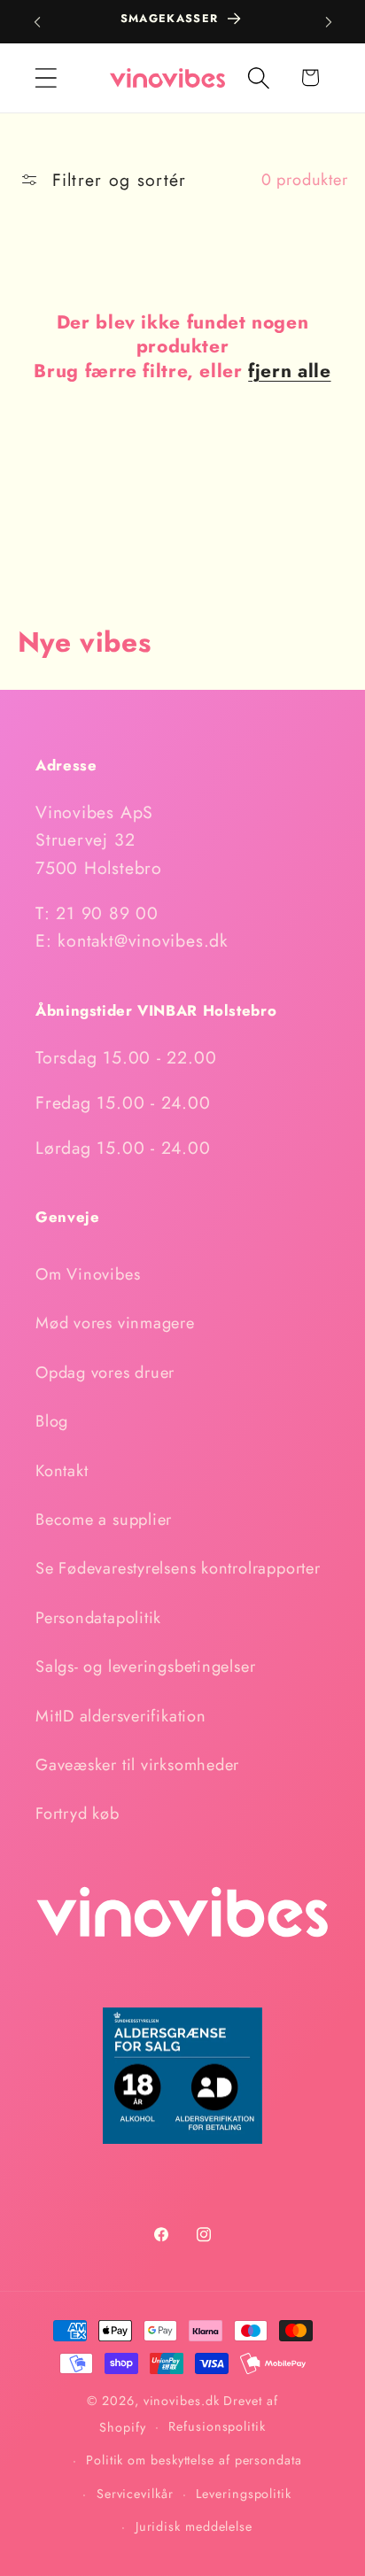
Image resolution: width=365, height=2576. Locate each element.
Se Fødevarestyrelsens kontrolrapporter (178, 1568)
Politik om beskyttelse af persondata (194, 2460)
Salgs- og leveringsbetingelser (145, 1667)
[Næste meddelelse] (329, 22)
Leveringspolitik (244, 2494)
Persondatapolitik (98, 1618)
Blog (52, 1421)
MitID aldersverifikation (121, 1716)
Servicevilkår (135, 2494)
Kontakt (62, 1471)
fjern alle (289, 371)
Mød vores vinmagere (115, 1323)
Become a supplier (104, 1520)
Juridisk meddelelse (194, 2526)
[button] (46, 77)
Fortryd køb (78, 1814)
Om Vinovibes (88, 1274)
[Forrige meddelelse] (37, 22)
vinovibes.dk (182, 2401)
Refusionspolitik (217, 2426)
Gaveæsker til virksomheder (137, 1765)
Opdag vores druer (105, 1373)
